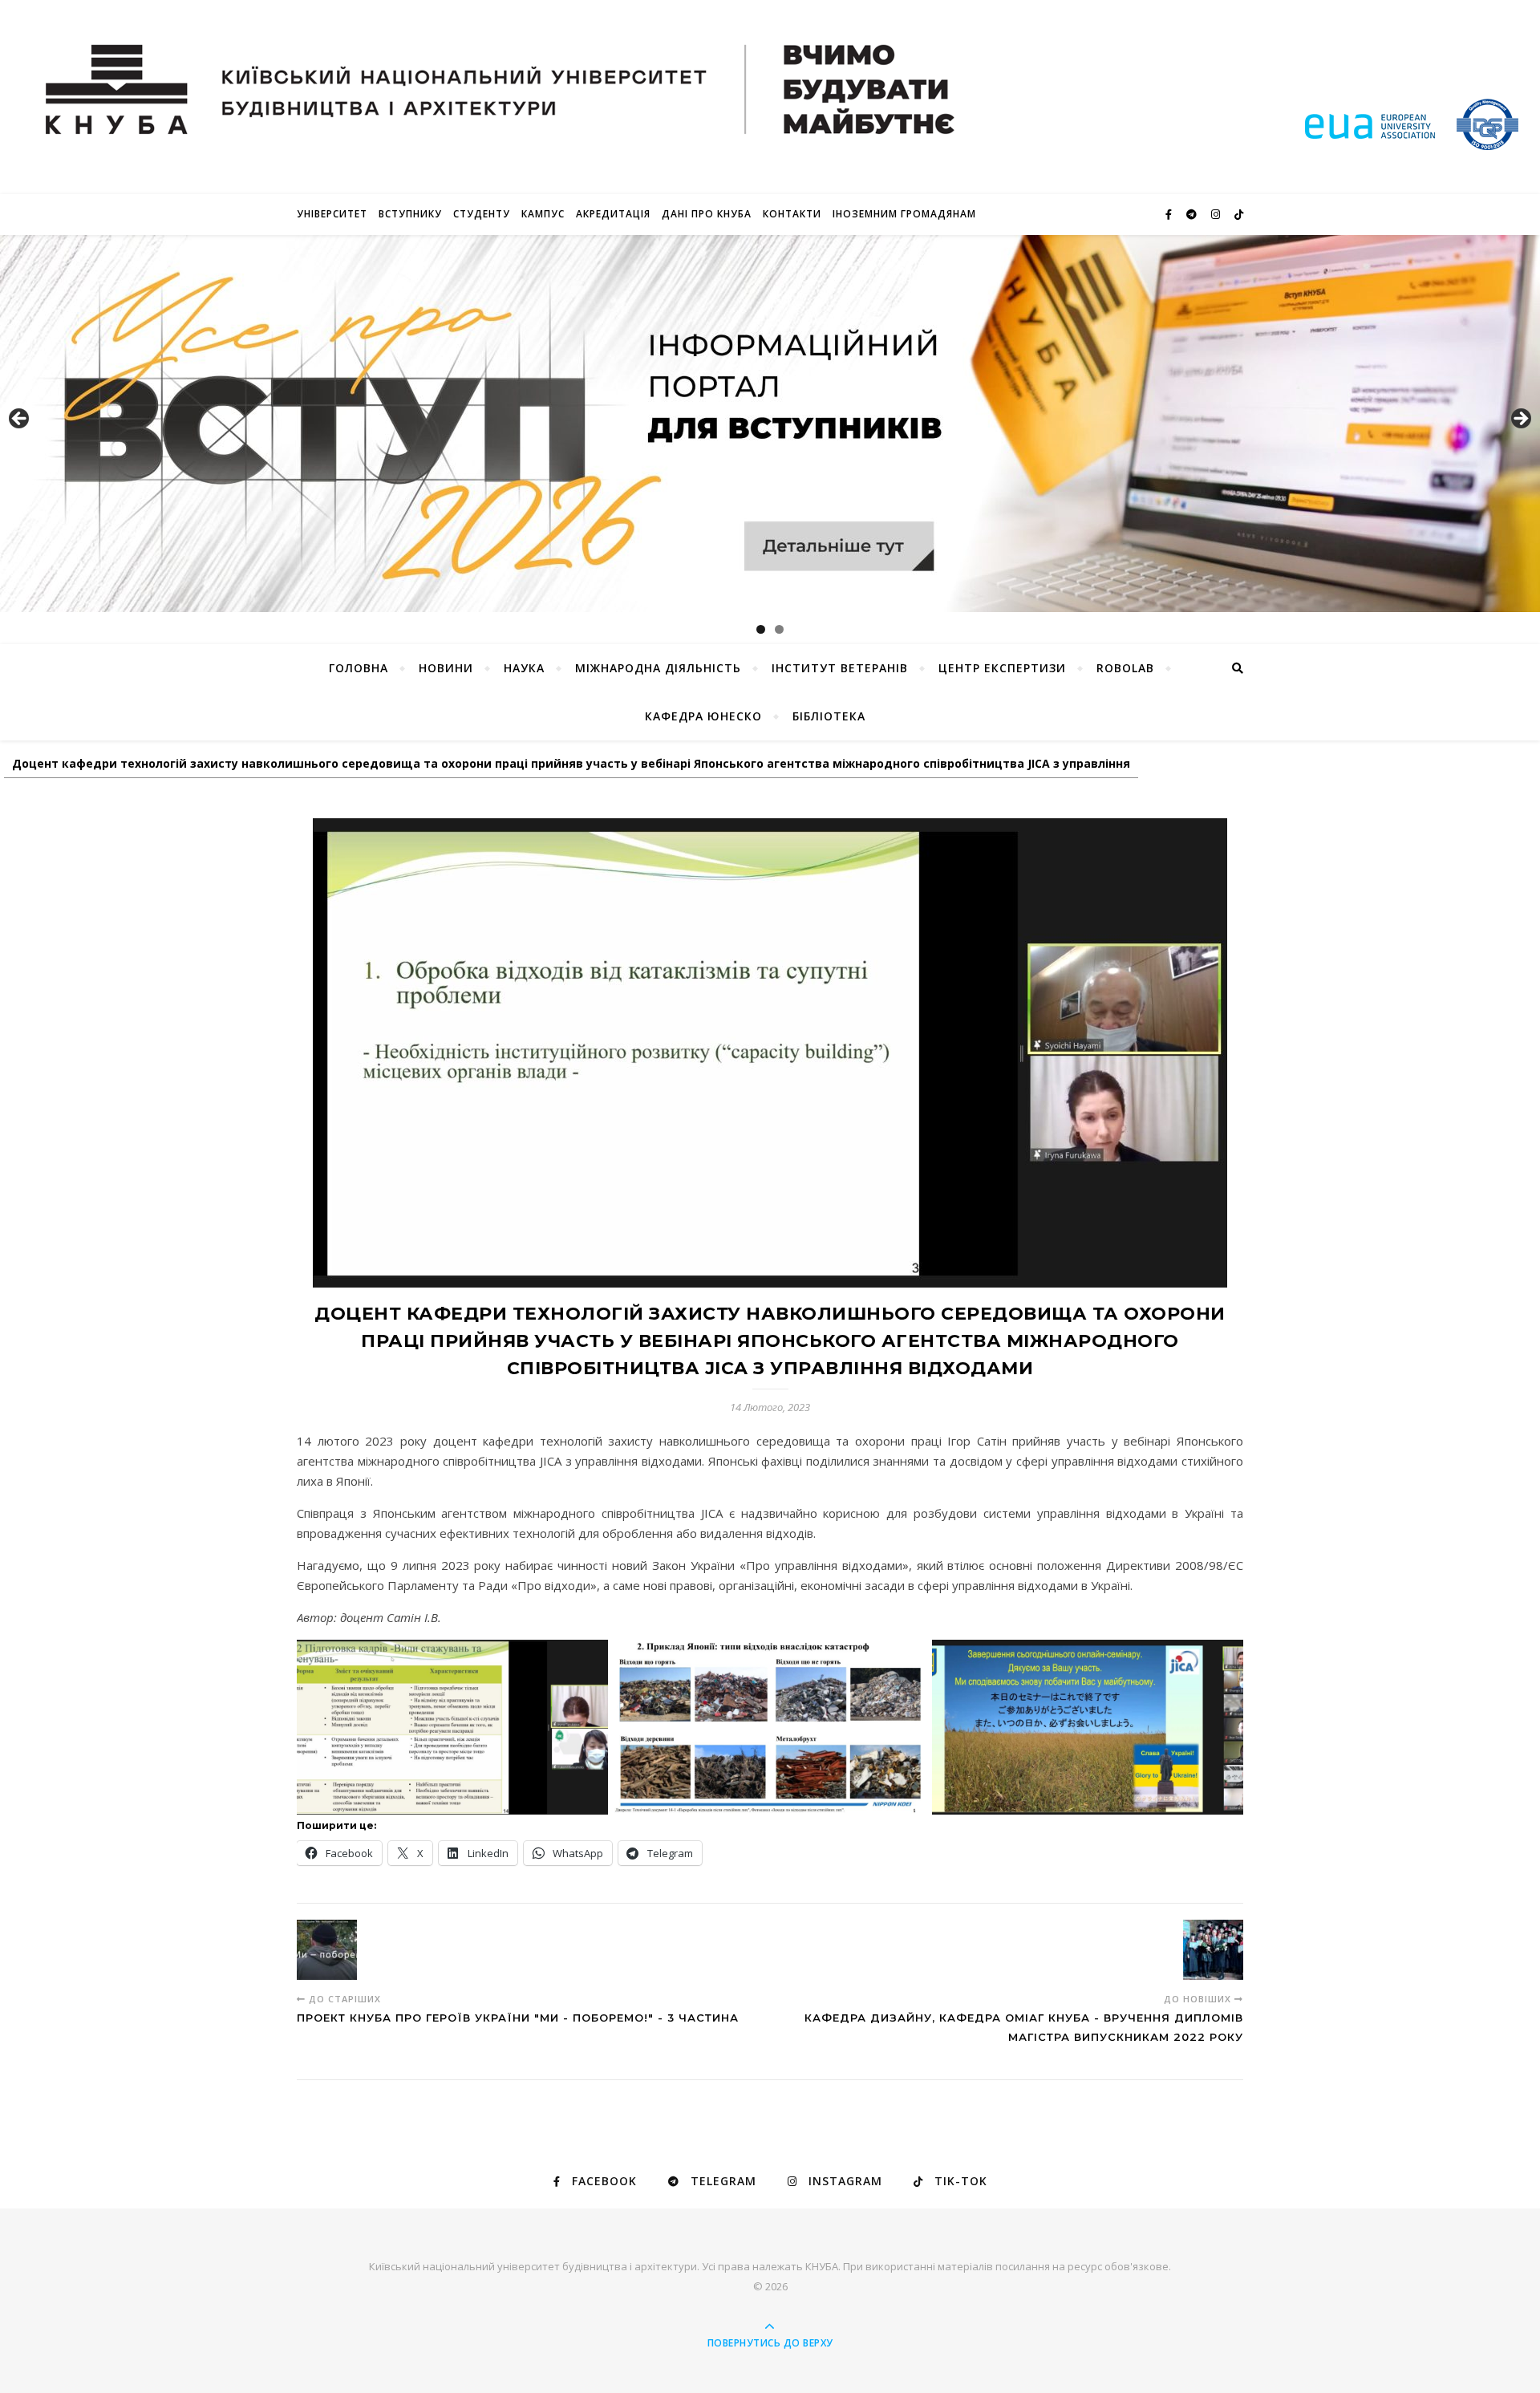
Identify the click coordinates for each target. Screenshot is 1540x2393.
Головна (359, 668)
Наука (524, 668)
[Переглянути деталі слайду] (770, 424)
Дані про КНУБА (707, 214)
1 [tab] (761, 629)
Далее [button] (1520, 420)
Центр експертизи (1002, 668)
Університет (332, 214)
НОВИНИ (446, 668)
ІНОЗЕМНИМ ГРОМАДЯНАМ (904, 214)
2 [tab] (779, 629)
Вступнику (410, 214)
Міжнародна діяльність (658, 668)
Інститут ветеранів (840, 668)
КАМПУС (543, 214)
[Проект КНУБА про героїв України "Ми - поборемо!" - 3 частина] (327, 1950)
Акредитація (613, 214)
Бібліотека (829, 716)
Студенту (482, 214)
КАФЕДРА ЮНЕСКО (703, 716)
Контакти (792, 214)
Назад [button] (20, 420)
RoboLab (1125, 668)
